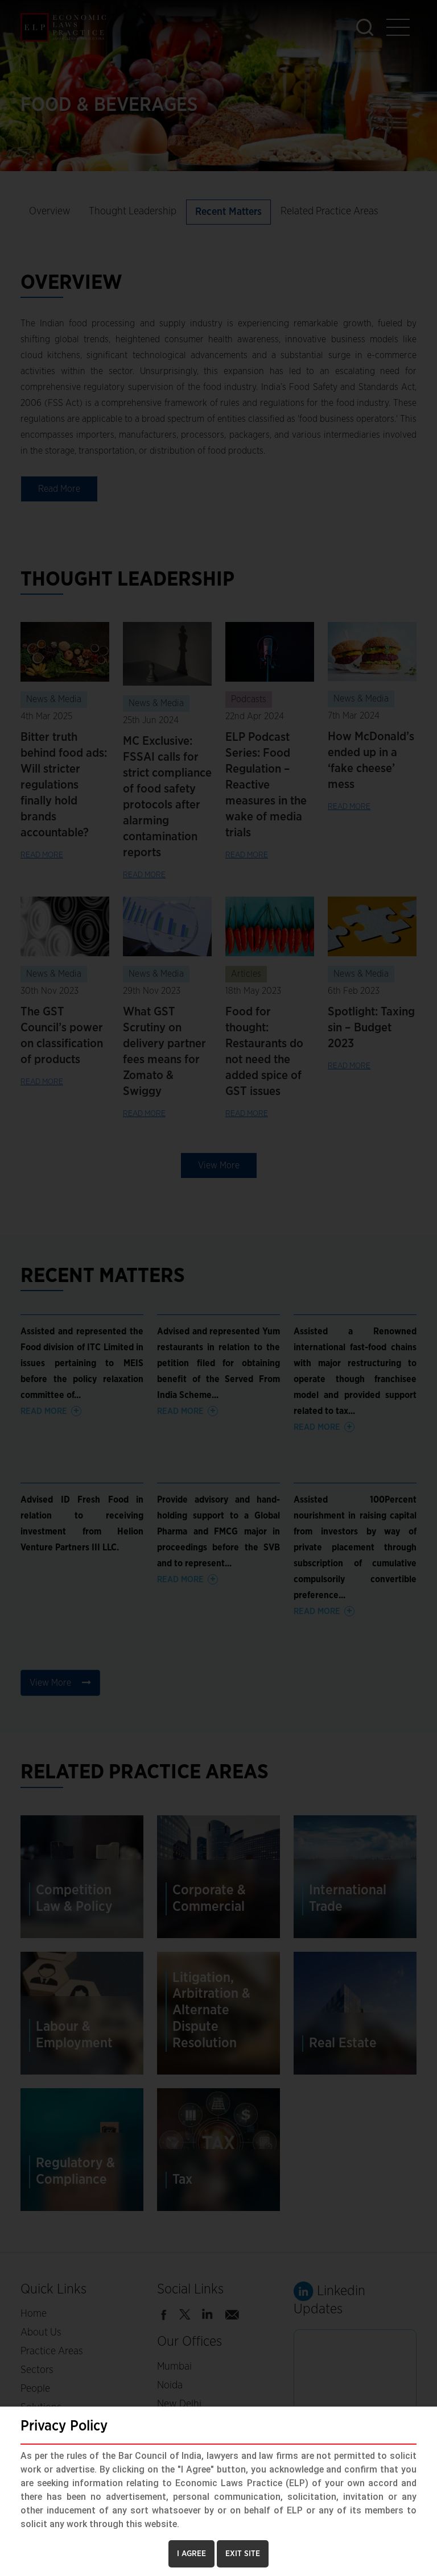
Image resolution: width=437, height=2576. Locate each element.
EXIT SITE (243, 2554)
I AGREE (191, 2554)
